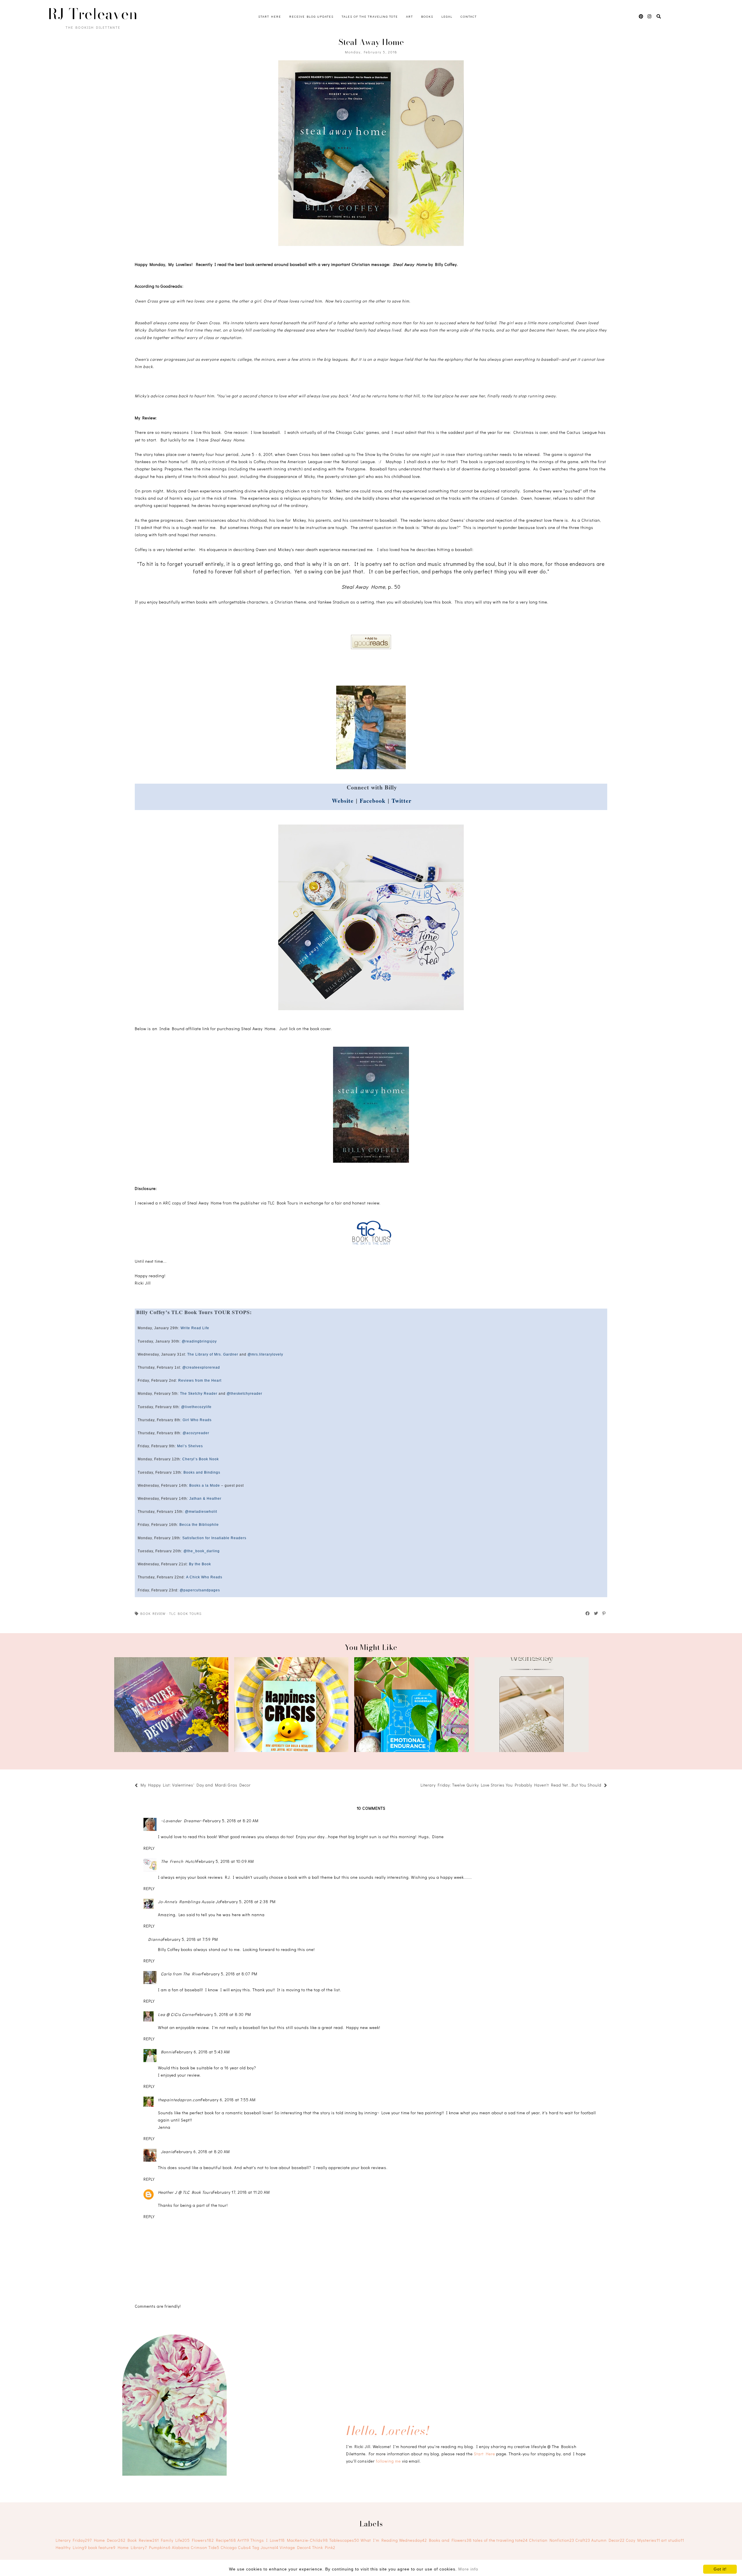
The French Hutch (179, 1861)
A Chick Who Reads (204, 1577)
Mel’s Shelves (190, 1446)
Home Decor (110, 2540)
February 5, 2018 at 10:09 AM (225, 1861)
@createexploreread (201, 1367)
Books (427, 16)
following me (388, 2461)
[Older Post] (418, 1786)
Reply (149, 1848)
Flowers (203, 2540)
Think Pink (324, 2547)
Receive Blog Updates (311, 16)
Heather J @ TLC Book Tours (185, 2192)
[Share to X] (596, 1613)
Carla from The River (181, 1974)
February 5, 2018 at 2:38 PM (248, 1902)
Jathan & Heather (205, 1499)
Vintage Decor (295, 2547)
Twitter (402, 801)
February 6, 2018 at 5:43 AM (202, 2052)
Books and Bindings (202, 1472)
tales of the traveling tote (500, 2540)
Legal (447, 16)
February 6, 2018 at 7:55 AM (228, 2100)
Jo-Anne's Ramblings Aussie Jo (189, 1902)
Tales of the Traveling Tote (370, 16)
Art (410, 16)
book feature (102, 2547)
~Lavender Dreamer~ (182, 1821)
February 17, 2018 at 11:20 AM (241, 2192)
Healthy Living (71, 2547)
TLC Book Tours (185, 1613)
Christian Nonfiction (552, 2540)
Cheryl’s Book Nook (201, 1459)
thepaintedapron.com (179, 2100)
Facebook (373, 801)
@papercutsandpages (200, 1590)
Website (343, 801)
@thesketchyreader (244, 1394)
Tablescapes (344, 2540)
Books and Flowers (450, 2540)
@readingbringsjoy (199, 1341)
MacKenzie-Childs (308, 2540)
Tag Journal (265, 2547)
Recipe (226, 2540)
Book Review (153, 1613)
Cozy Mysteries (643, 2540)
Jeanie (168, 2152)
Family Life (175, 2540)
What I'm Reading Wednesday (394, 2540)
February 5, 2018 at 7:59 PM (190, 1939)
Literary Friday (74, 2540)
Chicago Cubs (236, 2547)
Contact (469, 16)
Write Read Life (195, 1328)
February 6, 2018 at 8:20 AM (202, 2152)
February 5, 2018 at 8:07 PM (230, 1974)
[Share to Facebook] (588, 1613)
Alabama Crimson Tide (196, 2547)
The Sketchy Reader (199, 1394)
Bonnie (168, 2052)
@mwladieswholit (201, 1512)
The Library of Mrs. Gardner (213, 1354)
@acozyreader (196, 1433)
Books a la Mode (205, 1486)
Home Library (132, 2547)
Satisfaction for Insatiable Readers (214, 1538)
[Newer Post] (254, 1786)
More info (468, 2569)
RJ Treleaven (93, 14)
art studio (673, 2540)
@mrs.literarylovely (265, 1354)
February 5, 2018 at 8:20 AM (231, 1821)
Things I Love (268, 2540)
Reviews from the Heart (200, 1381)
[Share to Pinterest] (604, 1613)
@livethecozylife (196, 1407)
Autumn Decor (608, 2540)
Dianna (156, 1939)
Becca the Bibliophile (199, 1525)
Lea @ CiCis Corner (177, 2014)
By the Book (200, 1564)
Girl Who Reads (197, 1420)
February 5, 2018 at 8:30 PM (223, 2014)
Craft (583, 2540)
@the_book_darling (202, 1551)
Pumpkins (160, 2547)
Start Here (270, 16)
